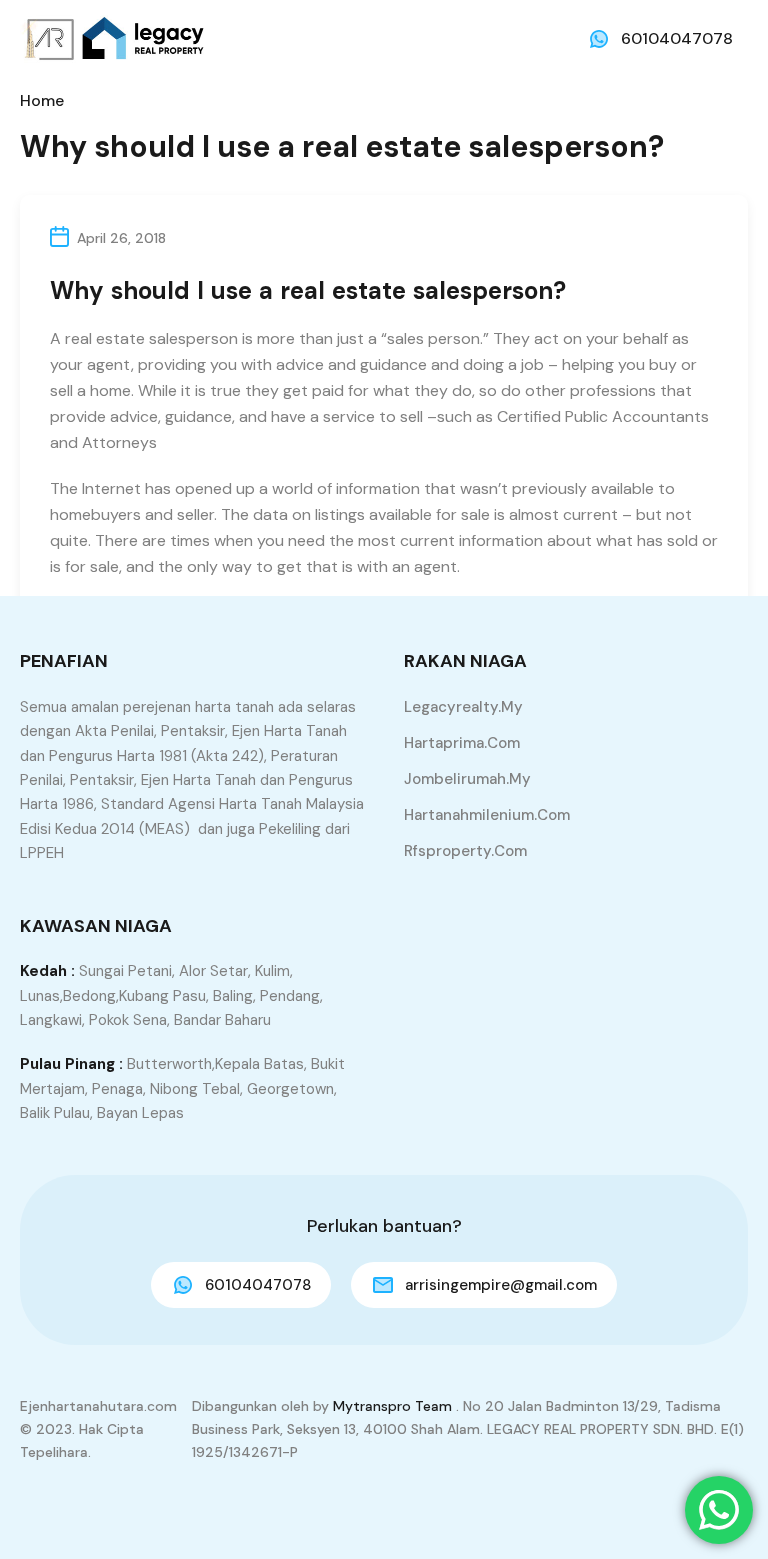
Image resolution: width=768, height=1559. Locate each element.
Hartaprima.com (462, 743)
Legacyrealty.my (463, 707)
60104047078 (677, 38)
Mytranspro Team (392, 1406)
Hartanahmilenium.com (487, 815)
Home (42, 100)
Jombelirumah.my (467, 779)
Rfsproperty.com (465, 851)
